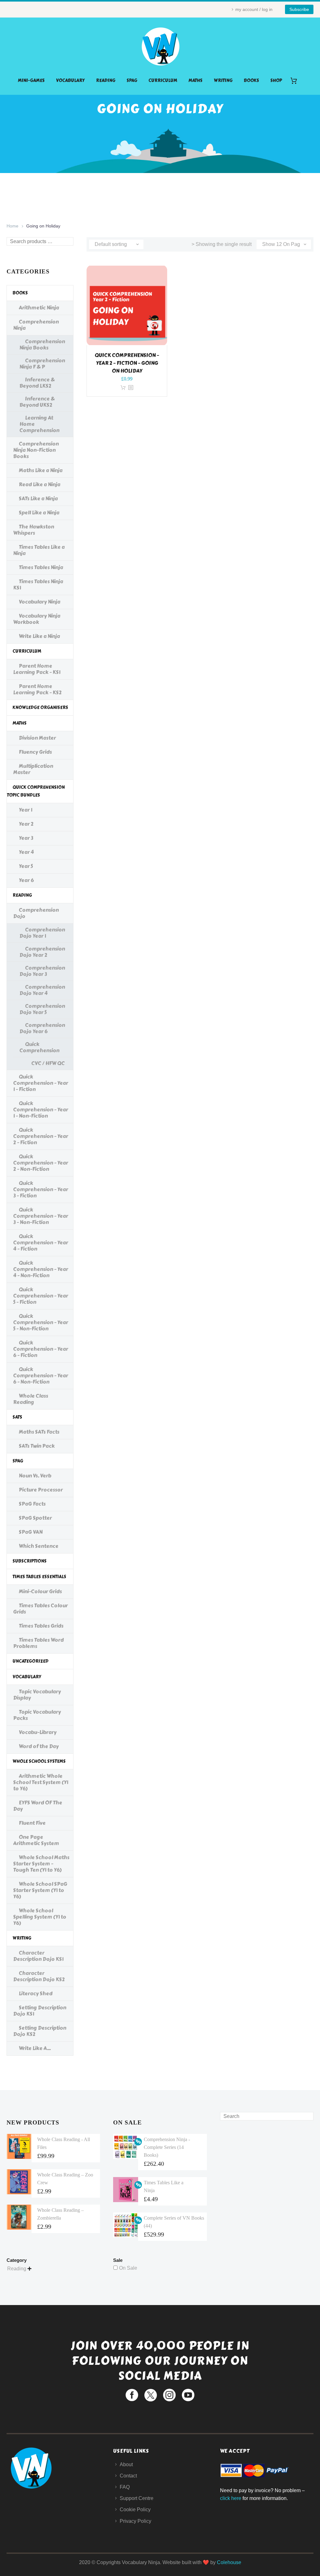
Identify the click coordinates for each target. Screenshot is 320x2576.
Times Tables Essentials (39, 1577)
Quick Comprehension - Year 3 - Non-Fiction (41, 1216)
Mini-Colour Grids (40, 1592)
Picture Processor (41, 1490)
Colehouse (229, 2562)
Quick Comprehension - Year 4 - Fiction (41, 1243)
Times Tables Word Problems (38, 1643)
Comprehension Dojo (36, 913)
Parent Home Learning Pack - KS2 (37, 689)
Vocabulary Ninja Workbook (37, 619)
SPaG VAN (31, 1532)
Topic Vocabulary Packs (37, 1715)
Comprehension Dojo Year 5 (42, 1009)
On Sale (128, 2268)
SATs (17, 1417)
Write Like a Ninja (39, 636)
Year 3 (26, 838)
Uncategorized (30, 1661)
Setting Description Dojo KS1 (40, 2011)
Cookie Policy (135, 2510)
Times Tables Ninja (41, 567)
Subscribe (299, 9)
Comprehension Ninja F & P (42, 364)
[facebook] (132, 2395)
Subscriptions (30, 1561)
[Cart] (296, 81)
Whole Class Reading (31, 1399)
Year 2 (26, 824)
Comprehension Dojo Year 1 (42, 933)
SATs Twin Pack (37, 1446)
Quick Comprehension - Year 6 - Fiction (41, 1349)
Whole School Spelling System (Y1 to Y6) (40, 1917)
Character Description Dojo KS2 (39, 1976)
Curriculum (163, 81)
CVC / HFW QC (48, 1063)
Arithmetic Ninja (39, 308)
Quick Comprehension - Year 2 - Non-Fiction (41, 1163)
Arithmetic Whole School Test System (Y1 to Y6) (41, 1782)
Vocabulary (70, 81)
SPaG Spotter (35, 1518)
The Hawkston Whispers (34, 530)
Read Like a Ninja (40, 485)
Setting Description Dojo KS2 (40, 2031)
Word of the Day (39, 1746)
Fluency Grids (35, 752)
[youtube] (188, 2395)
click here (231, 2498)
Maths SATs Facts (39, 1432)
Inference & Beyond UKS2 (37, 402)
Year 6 (26, 880)
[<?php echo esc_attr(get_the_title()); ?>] (131, 388)
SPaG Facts (32, 1504)
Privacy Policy (135, 2521)
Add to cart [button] (123, 388)
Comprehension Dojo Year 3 (42, 971)
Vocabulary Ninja (40, 602)
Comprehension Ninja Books (42, 345)
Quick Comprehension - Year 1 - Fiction (41, 1083)
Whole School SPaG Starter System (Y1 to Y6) (40, 1890)
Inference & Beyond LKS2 (37, 383)
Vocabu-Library (38, 1732)
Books (251, 81)
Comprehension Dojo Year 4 (42, 990)
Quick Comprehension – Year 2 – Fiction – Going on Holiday (127, 363)
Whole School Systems (39, 1761)
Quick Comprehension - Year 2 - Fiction (41, 1136)
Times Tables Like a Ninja (39, 550)
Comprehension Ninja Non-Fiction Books (36, 450)
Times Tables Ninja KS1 (38, 585)
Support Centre (137, 2498)
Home (12, 226)
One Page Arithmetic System (36, 1840)
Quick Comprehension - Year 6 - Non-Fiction (41, 1376)
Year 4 (26, 852)
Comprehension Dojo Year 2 (42, 952)
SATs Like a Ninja (38, 499)
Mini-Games (31, 81)
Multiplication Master (33, 769)
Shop (276, 81)
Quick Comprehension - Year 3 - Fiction (41, 1189)
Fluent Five (32, 1823)
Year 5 (26, 866)
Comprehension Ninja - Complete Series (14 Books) (167, 2147)
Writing (223, 81)
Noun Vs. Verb (35, 1476)
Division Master (37, 738)
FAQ (125, 2487)
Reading (106, 81)
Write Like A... (35, 2048)
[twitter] (151, 2395)
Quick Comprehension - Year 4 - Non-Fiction (41, 1269)
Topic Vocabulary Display (37, 1695)
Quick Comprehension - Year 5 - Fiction (41, 1296)
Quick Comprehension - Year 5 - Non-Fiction (41, 1322)
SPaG (132, 81)
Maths (195, 81)
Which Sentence (39, 1546)
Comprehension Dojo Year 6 (42, 1028)
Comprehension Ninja (36, 325)
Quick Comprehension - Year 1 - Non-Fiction (41, 1110)
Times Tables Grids (41, 1626)
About (126, 2464)
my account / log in (254, 9)
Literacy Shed (36, 1994)
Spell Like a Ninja (39, 513)
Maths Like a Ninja (41, 470)
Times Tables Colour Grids (40, 1609)
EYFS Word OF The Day (38, 1806)
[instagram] (169, 2395)
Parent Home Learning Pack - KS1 (37, 669)
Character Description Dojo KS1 (38, 1956)
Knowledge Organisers (40, 708)
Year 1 (25, 810)
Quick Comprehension (39, 1047)
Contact (128, 2476)
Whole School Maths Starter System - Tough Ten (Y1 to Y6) (41, 1864)
